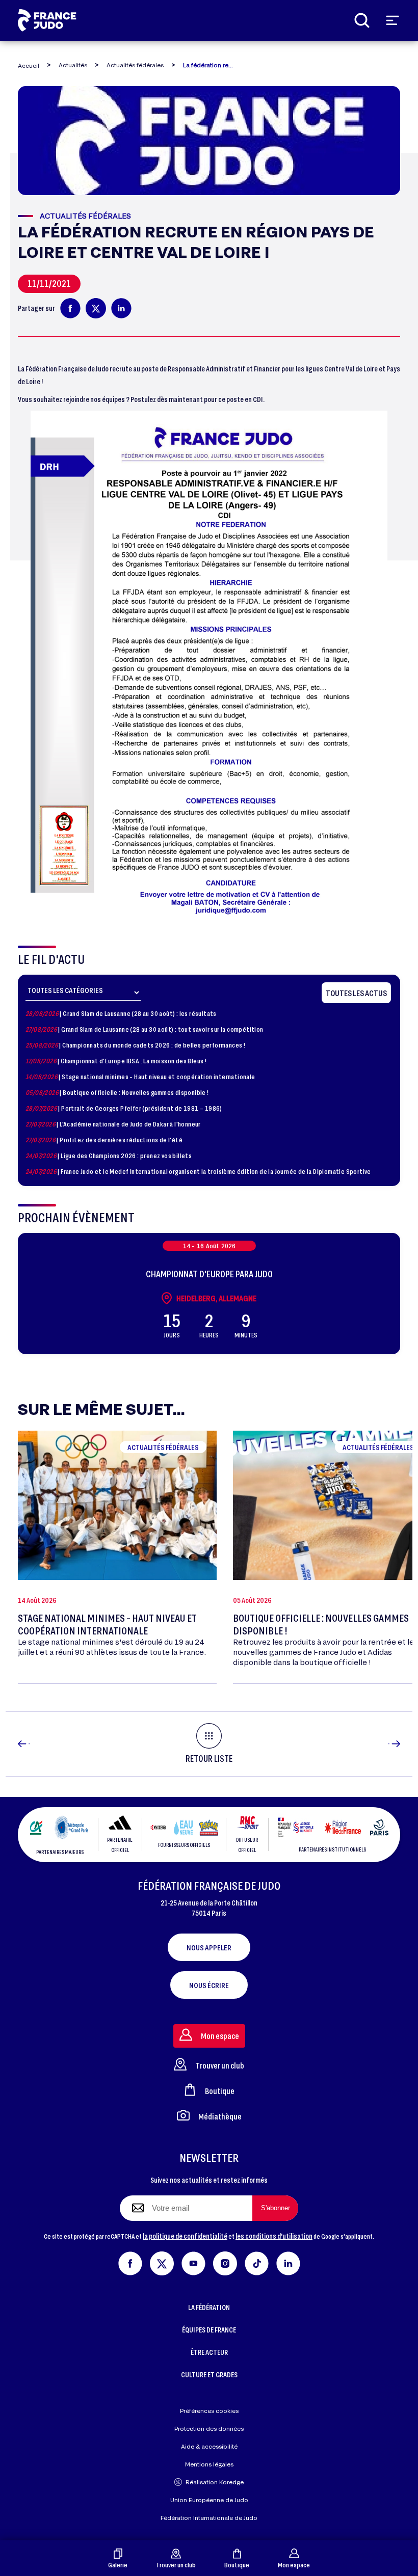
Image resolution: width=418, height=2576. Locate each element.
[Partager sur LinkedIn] (121, 308)
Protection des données (209, 2429)
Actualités (73, 65)
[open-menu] (393, 20)
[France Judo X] (162, 2261)
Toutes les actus (356, 993)
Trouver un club (176, 2565)
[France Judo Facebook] (130, 2261)
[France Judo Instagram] (225, 2261)
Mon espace (294, 2565)
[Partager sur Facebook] (70, 308)
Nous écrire (209, 1985)
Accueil (29, 65)
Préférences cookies (209, 2411)
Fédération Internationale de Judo (209, 2518)
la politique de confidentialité (185, 2236)
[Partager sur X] (96, 308)
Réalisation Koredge (215, 2482)
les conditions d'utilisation (274, 2236)
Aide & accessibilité (209, 2446)
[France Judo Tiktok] (257, 2261)
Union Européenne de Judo (209, 2500)
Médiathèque (220, 2116)
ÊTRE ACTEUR (209, 2352)
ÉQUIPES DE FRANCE (209, 2330)
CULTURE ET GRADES (209, 2374)
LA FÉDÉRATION (209, 2307)
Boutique (237, 2565)
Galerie (118, 2565)
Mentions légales (209, 2464)
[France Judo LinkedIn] (288, 2261)
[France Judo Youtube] (193, 2261)
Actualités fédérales (135, 65)
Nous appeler (209, 1947)
